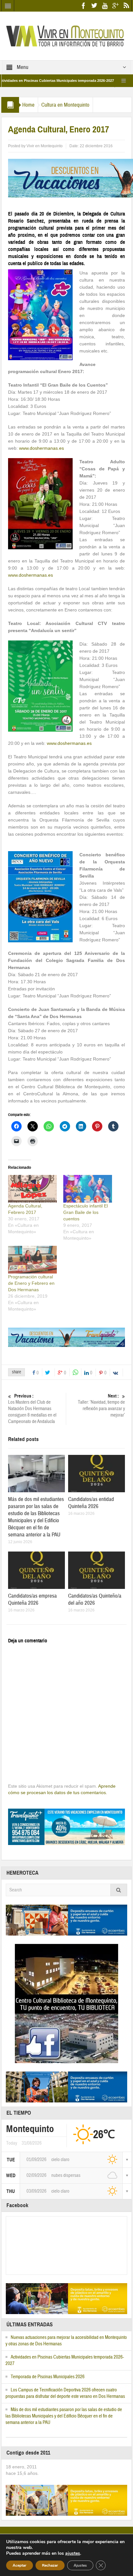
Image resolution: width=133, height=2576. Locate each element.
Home (28, 105)
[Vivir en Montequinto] (66, 35)
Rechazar (50, 2565)
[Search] (119, 1890)
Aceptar (20, 2565)
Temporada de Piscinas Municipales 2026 (48, 2377)
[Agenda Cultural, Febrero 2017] (32, 1189)
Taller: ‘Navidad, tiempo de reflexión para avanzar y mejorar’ (101, 1406)
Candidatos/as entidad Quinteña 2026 (91, 1503)
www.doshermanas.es (41, 448)
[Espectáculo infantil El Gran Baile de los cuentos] (88, 1189)
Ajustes (80, 2565)
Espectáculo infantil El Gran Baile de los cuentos (86, 1212)
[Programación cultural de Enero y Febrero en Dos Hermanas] (32, 1260)
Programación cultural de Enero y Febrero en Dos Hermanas (31, 1283)
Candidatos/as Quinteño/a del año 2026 (95, 1599)
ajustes (73, 2553)
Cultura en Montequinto (65, 105)
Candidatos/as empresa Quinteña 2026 (32, 1599)
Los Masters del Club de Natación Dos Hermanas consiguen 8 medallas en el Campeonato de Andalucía (32, 1409)
